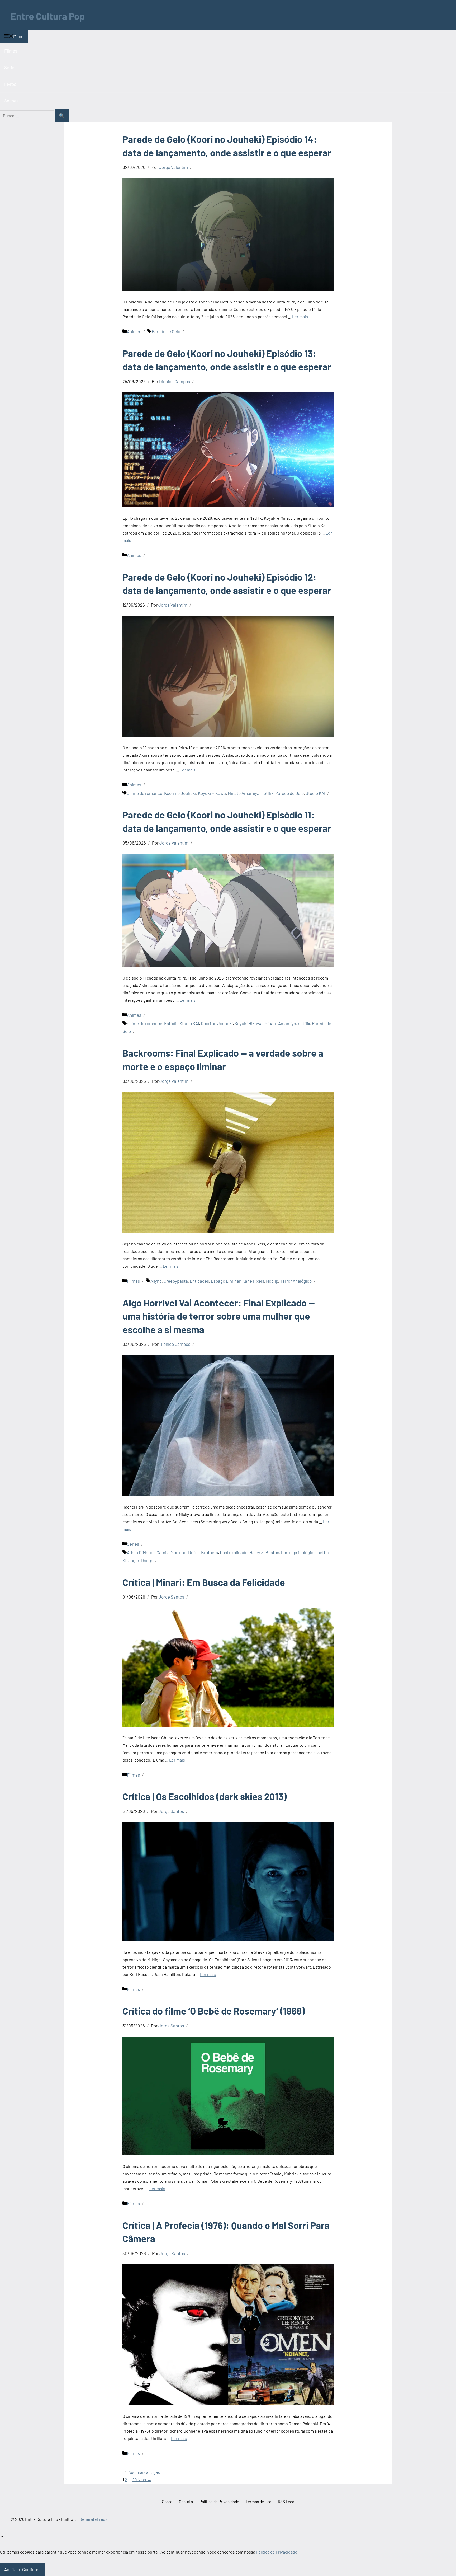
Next (144, 2479)
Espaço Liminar (226, 1281)
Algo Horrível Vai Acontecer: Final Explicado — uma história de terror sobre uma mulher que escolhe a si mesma (219, 1316)
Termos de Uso (258, 2502)
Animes (11, 101)
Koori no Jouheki (180, 793)
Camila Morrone (171, 1552)
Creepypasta (176, 1281)
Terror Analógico (296, 1281)
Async (156, 1281)
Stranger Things (138, 1560)
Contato (186, 2502)
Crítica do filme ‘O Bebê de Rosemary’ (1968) (214, 2011)
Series (10, 67)
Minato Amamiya (244, 793)
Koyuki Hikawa (212, 793)
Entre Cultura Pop (48, 16)
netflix (267, 793)
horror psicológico (298, 1552)
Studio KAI (315, 793)
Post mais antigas (144, 2472)
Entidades (199, 1281)
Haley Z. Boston (264, 1552)
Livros (10, 84)
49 (134, 2479)
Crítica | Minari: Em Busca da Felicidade (204, 1582)
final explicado (234, 1552)
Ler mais (300, 317)
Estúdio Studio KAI (182, 1023)
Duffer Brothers (203, 1552)
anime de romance (145, 793)
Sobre (167, 2502)
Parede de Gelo (166, 331)
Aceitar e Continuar (23, 2569)
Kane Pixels (253, 1281)
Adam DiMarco (141, 1552)
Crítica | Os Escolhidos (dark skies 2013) (205, 1796)
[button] (2, 2537)
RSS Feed (286, 2502)
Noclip (272, 1281)
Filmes (11, 51)
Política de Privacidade (219, 2502)
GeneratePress (93, 2519)
